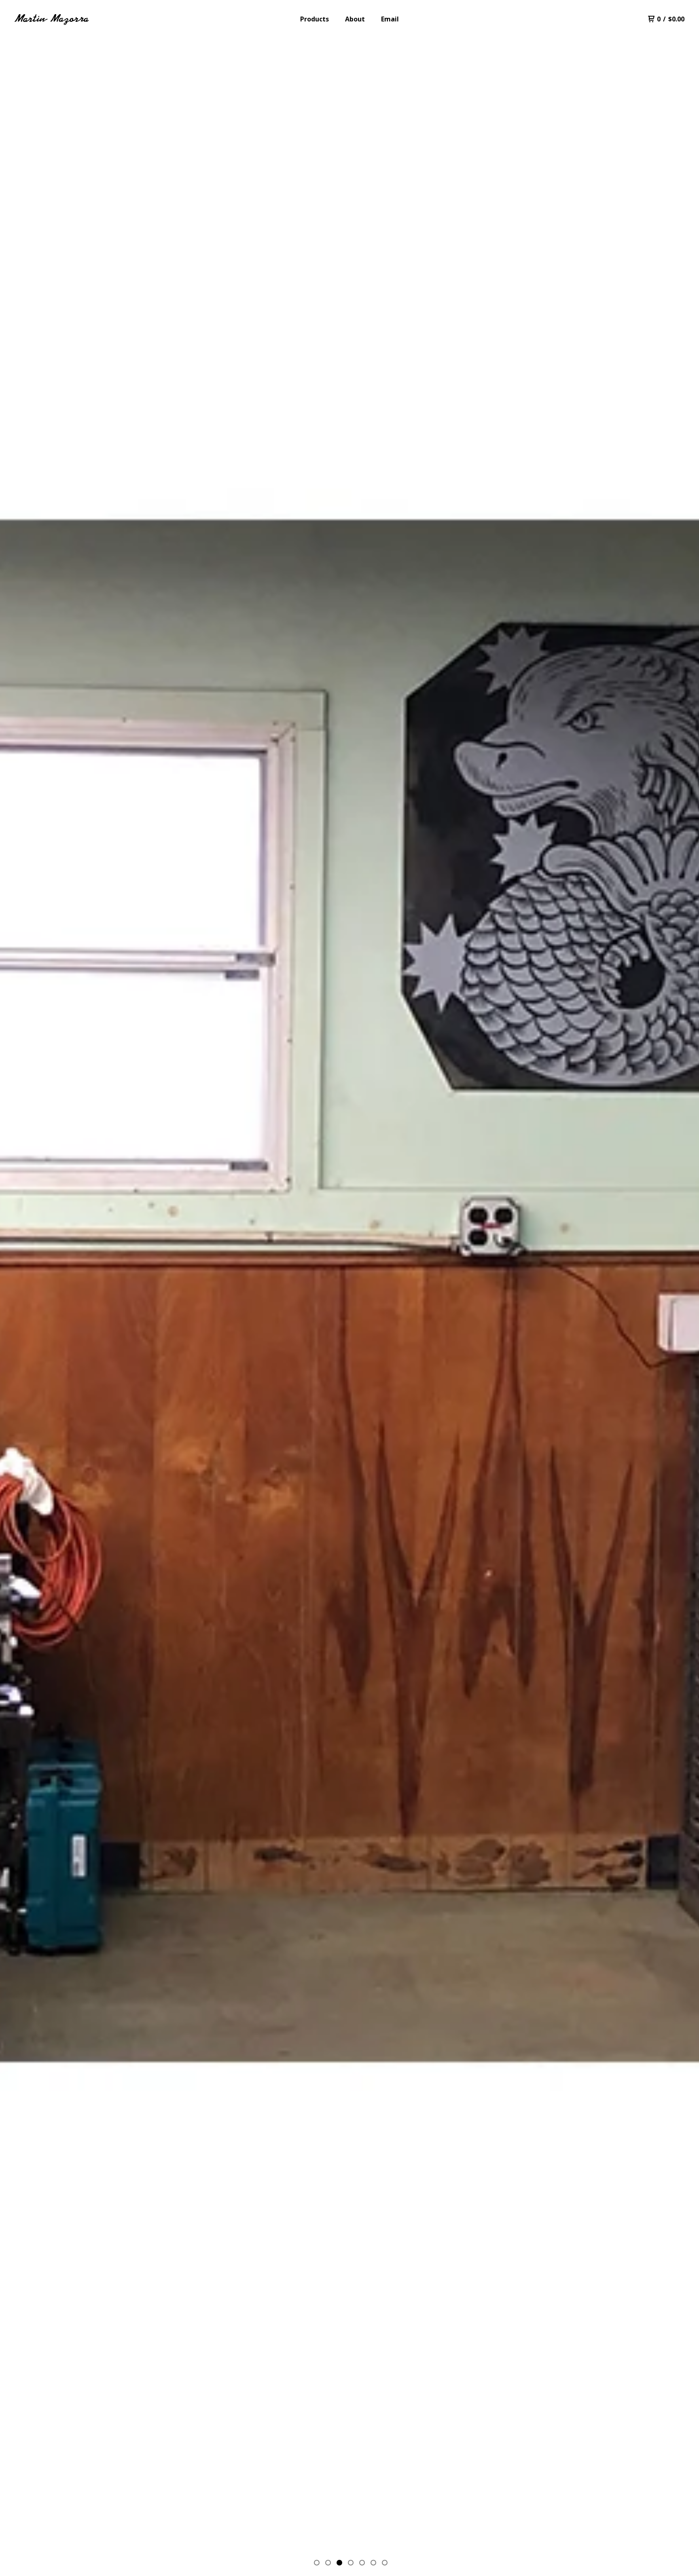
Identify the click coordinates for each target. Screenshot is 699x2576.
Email (390, 19)
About (355, 19)
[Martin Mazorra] (53, 19)
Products (315, 19)
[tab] (317, 2563)
